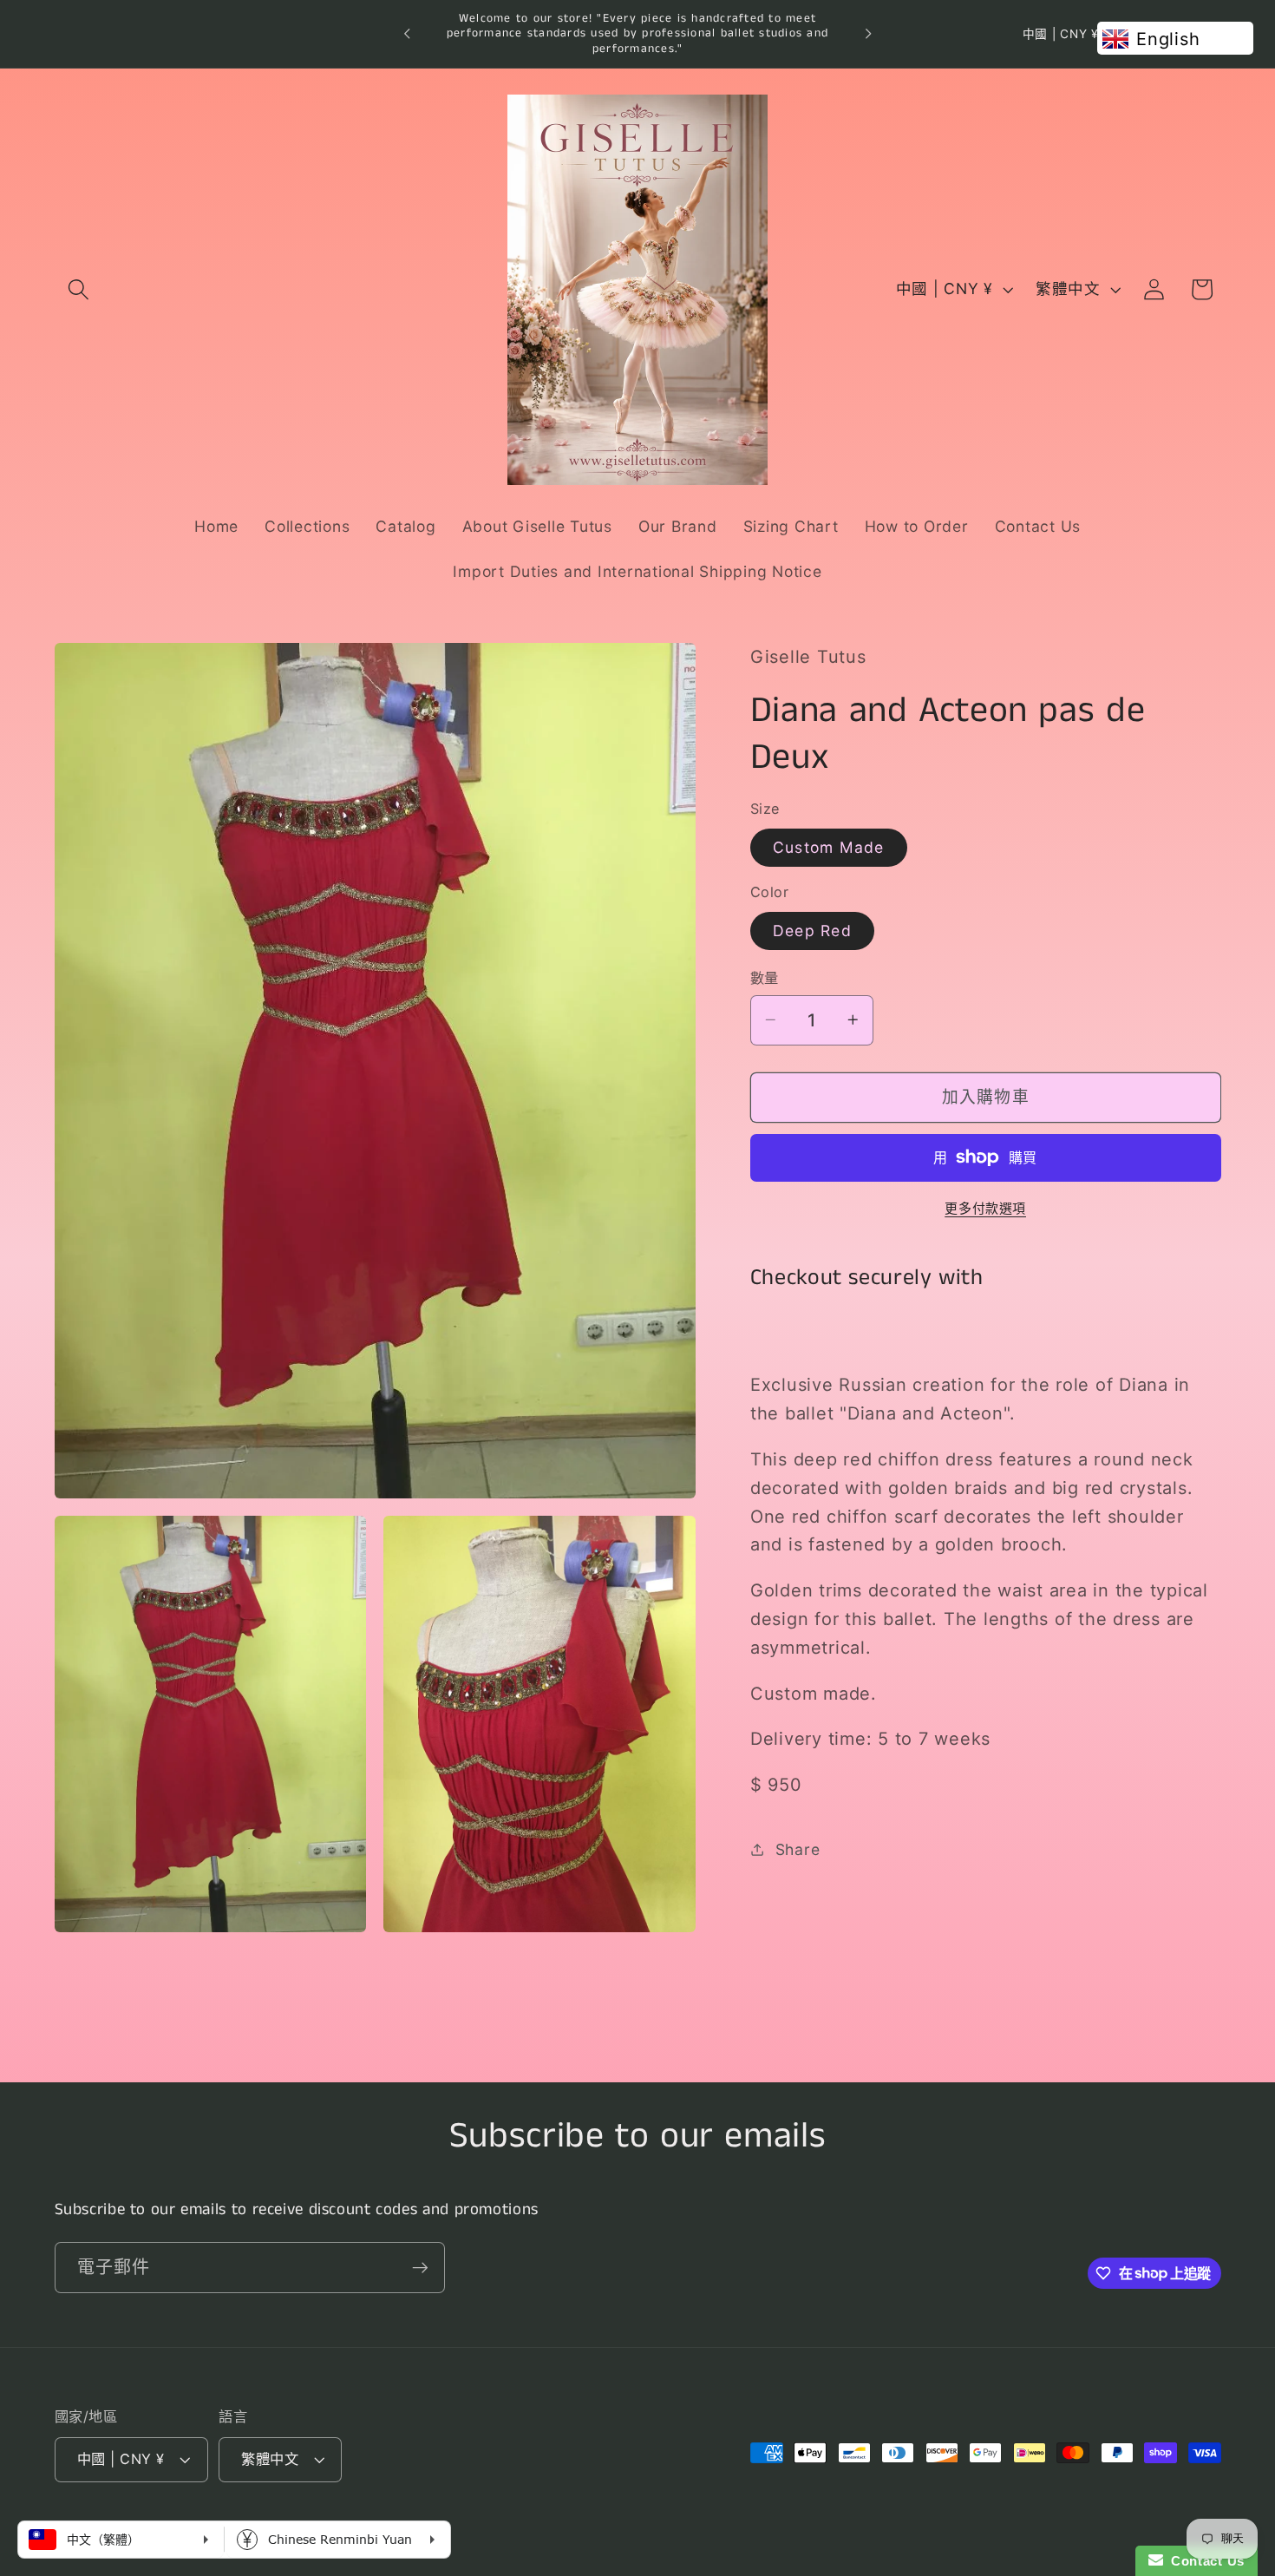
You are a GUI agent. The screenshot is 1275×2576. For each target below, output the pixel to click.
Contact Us (1204, 2561)
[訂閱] (420, 2267)
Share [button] (798, 1849)
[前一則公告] (407, 34)
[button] (78, 289)
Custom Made (829, 846)
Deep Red (812, 930)
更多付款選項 (985, 1207)
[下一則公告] (868, 34)
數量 (765, 978)
